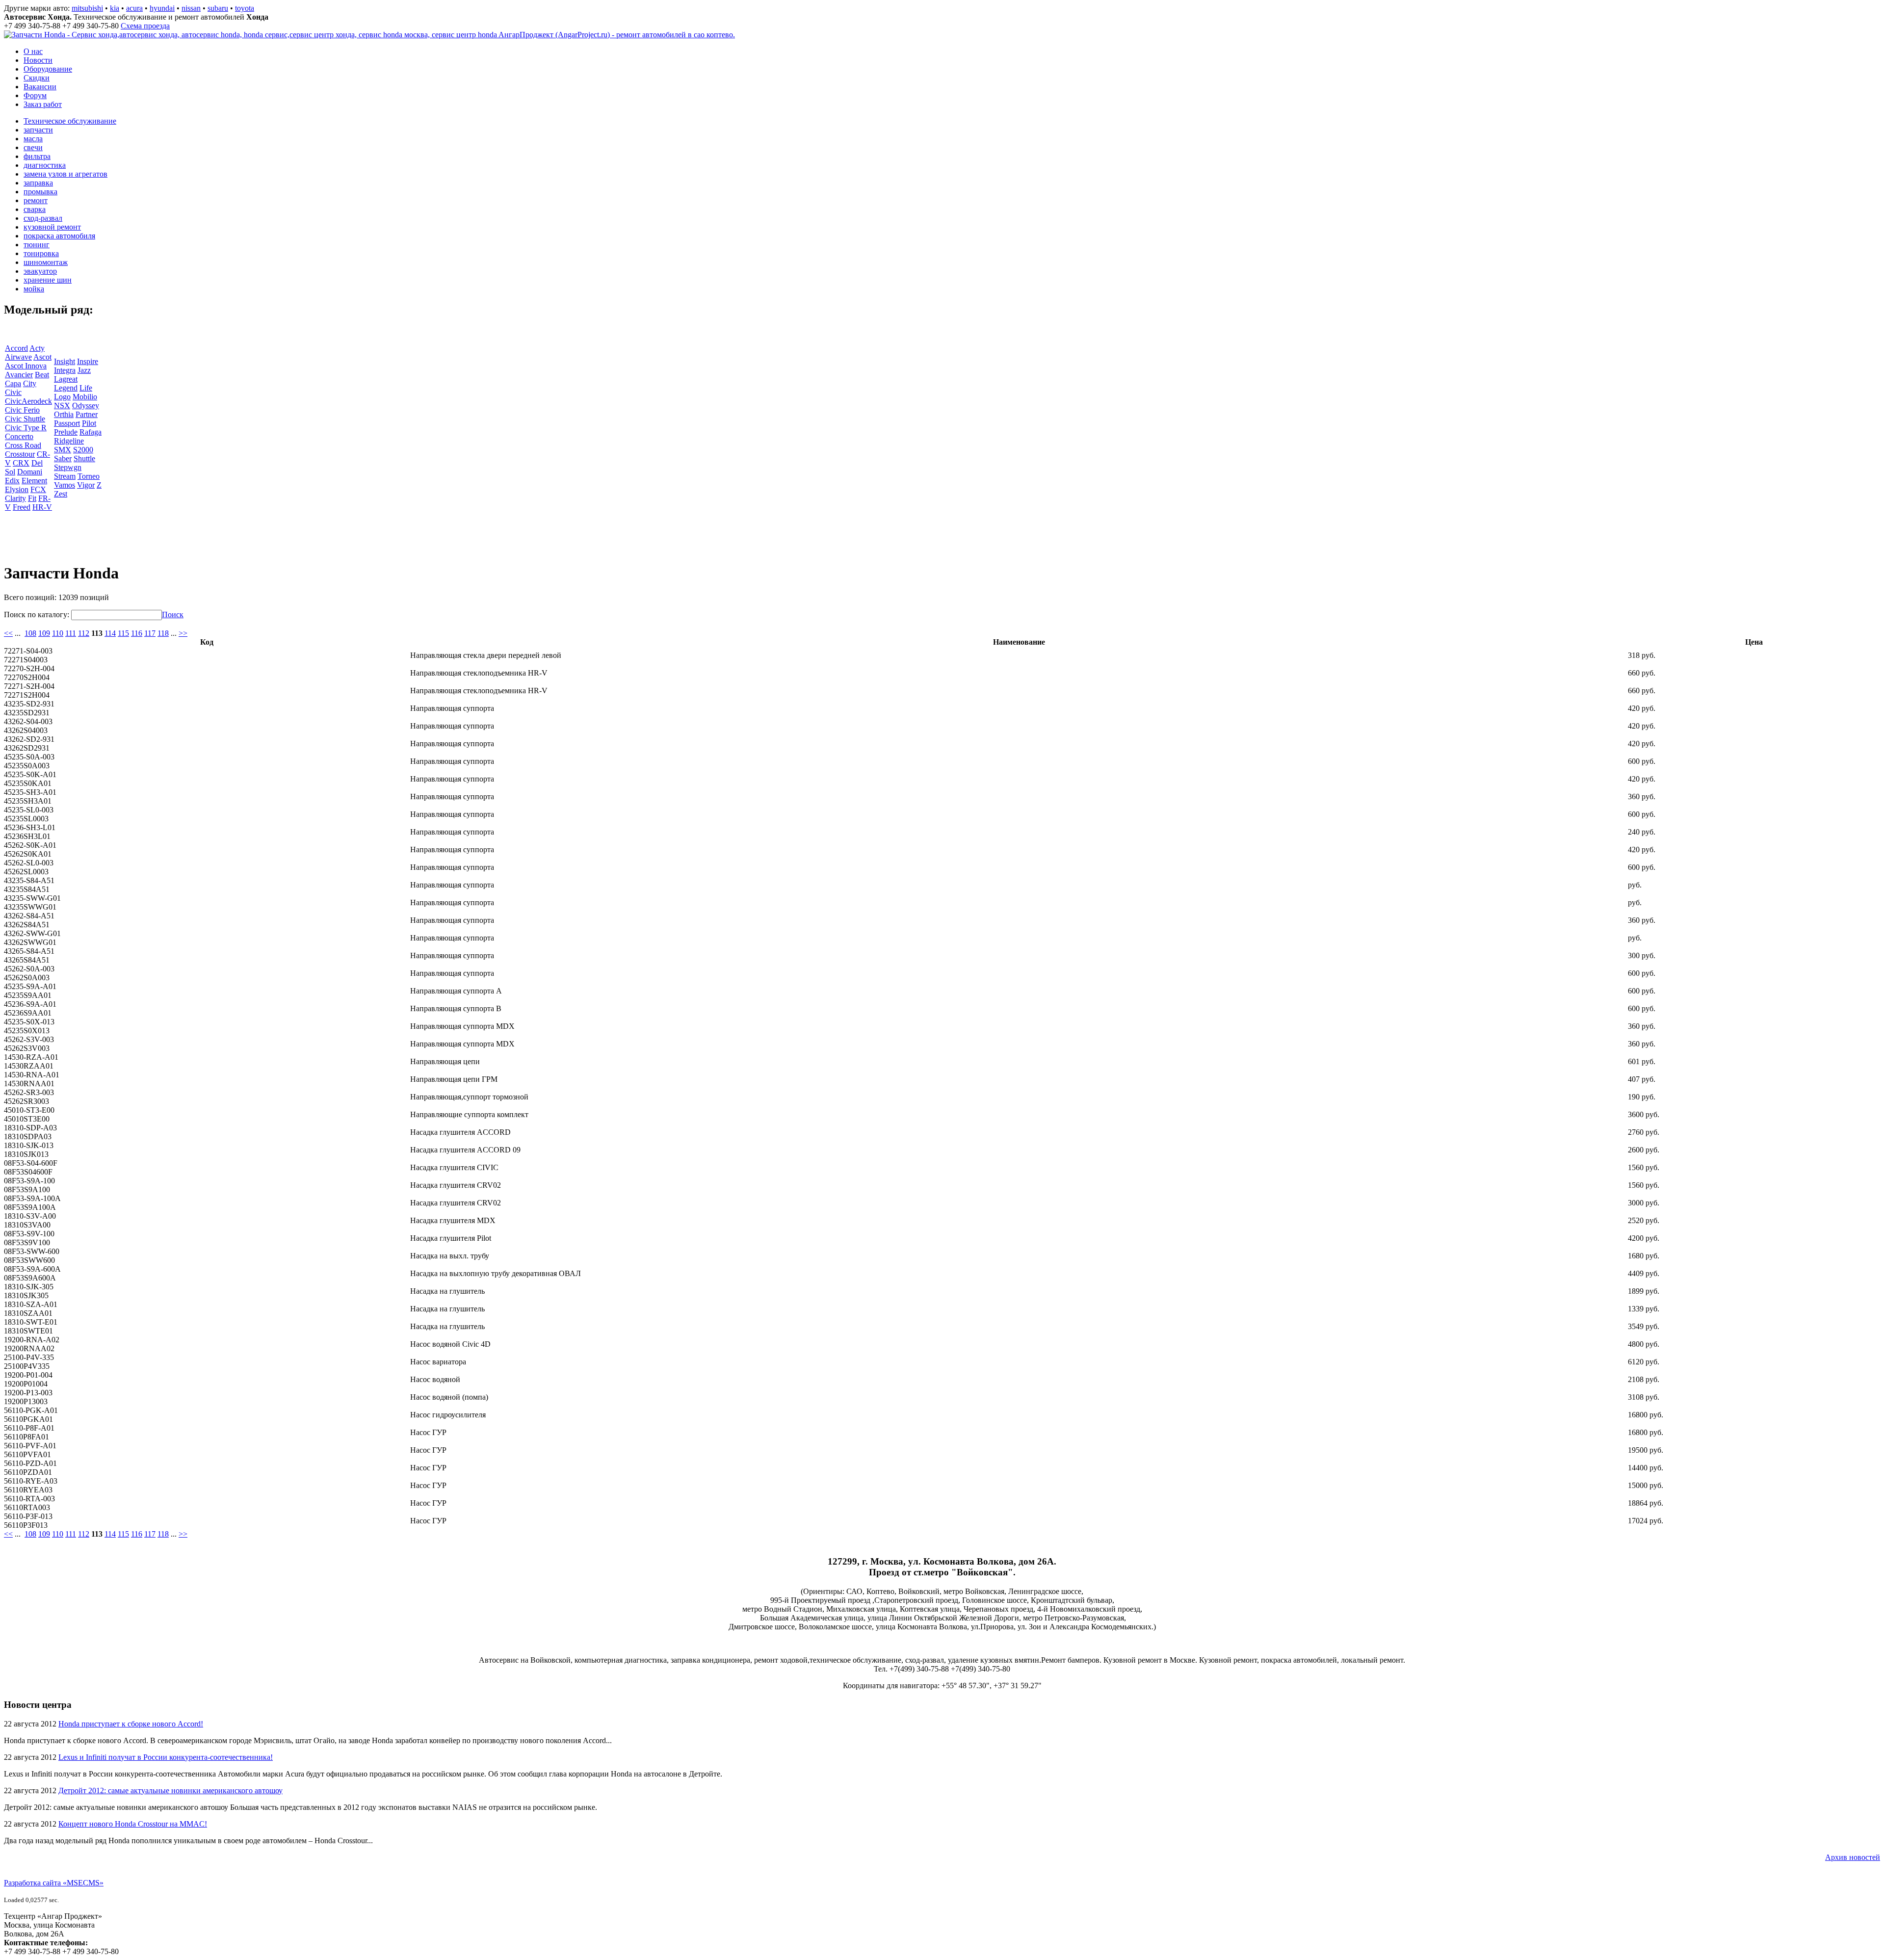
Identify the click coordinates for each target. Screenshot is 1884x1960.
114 (110, 633)
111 (71, 633)
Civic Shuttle (25, 419)
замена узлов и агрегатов (65, 174)
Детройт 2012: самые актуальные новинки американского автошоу (170, 1790)
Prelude (66, 432)
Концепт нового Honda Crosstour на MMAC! (133, 1824)
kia (115, 8)
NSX (62, 405)
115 (123, 633)
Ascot (42, 357)
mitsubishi (87, 8)
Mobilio (85, 397)
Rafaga (91, 432)
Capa (13, 383)
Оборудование (48, 69)
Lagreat (66, 379)
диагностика (45, 165)
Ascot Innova (26, 366)
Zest (61, 494)
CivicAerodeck (28, 401)
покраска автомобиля (59, 236)
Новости (38, 60)
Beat (42, 375)
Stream (65, 476)
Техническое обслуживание (70, 121)
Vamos (65, 485)
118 (163, 633)
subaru (218, 8)
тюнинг (37, 245)
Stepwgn (68, 467)
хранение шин (48, 280)
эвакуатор (40, 271)
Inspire (88, 361)
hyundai (162, 8)
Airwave (18, 357)
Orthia (64, 414)
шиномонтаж (46, 262)
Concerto (19, 436)
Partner (87, 414)
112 (84, 633)
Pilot (89, 423)
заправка (38, 183)
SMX (63, 450)
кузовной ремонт (52, 227)
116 (137, 633)
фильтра (37, 156)
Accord (16, 348)
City (30, 383)
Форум (35, 95)
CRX (21, 463)
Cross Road (23, 445)
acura (134, 8)
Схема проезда (145, 26)
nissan (191, 8)
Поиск (173, 614)
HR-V (42, 507)
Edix (12, 481)
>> (183, 633)
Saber (63, 458)
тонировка (41, 253)
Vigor (86, 485)
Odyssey (86, 405)
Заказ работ (43, 104)
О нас (33, 51)
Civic (13, 392)
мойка (34, 289)
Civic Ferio (22, 410)
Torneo (89, 476)
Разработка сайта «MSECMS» (54, 1883)
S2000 (83, 450)
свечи (33, 147)
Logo (62, 397)
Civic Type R (26, 428)
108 (30, 633)
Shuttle (84, 458)
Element (34, 481)
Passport (67, 423)
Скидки (37, 78)
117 (150, 633)
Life (86, 388)
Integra (65, 370)
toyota (245, 8)
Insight (65, 361)
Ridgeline (69, 441)
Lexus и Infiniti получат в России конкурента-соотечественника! (166, 1757)
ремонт (36, 200)
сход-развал (43, 218)
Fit (32, 498)
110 (58, 633)
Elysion (17, 489)
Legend (66, 388)
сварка (35, 209)
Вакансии (40, 87)
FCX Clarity (26, 494)
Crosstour (20, 454)
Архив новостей (1853, 1857)
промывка (40, 192)
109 (44, 633)
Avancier (19, 375)
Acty (37, 348)
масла (33, 139)
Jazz (84, 370)
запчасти (38, 130)
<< (8, 633)
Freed (22, 507)
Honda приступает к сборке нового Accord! (131, 1724)
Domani (30, 472)
